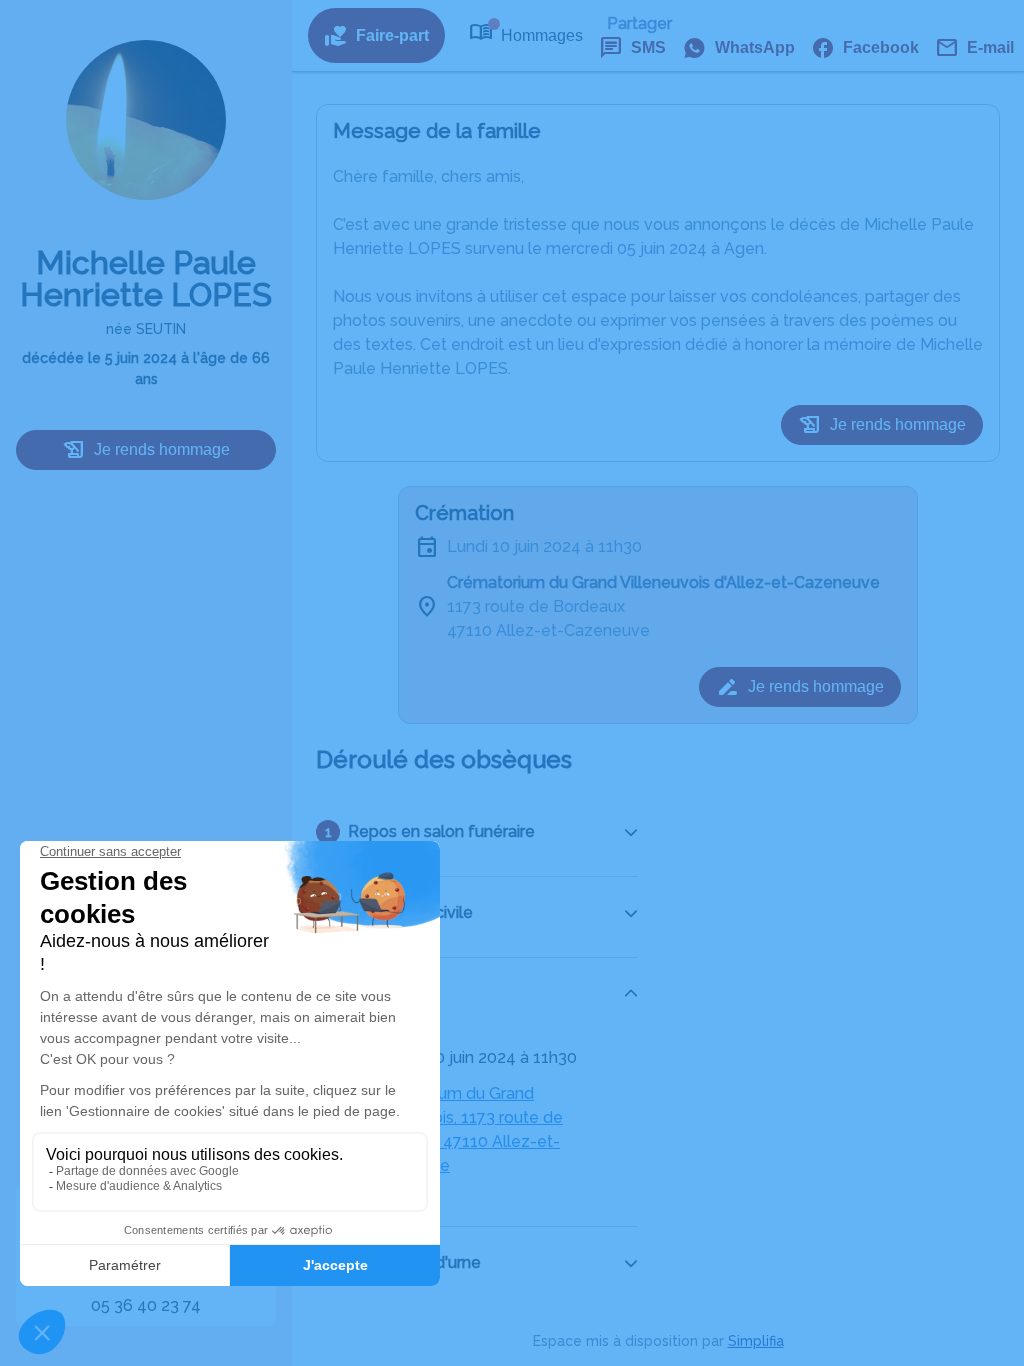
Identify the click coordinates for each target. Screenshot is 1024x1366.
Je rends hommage (162, 449)
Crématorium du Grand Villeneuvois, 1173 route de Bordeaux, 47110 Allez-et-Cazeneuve (463, 1129)
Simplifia (756, 1341)
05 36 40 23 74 (146, 1305)
